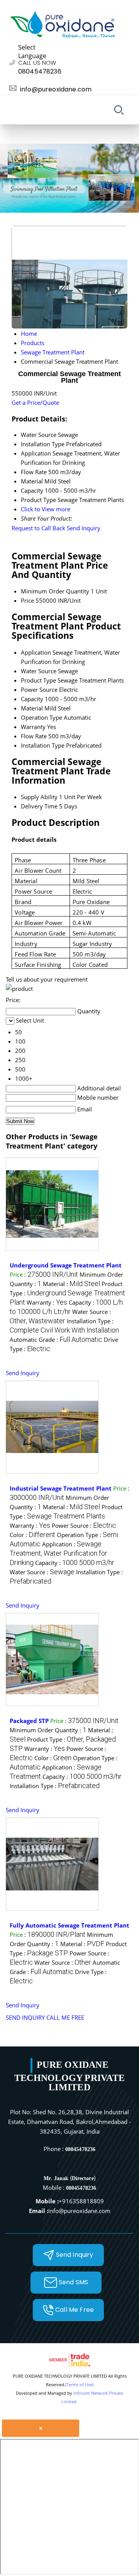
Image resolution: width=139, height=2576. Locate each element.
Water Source (39, 671)
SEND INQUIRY (25, 2017)
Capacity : (75, 1563)
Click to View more (46, 509)
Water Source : (42, 1572)
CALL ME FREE (65, 2017)
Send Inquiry (84, 528)
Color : (32, 1535)
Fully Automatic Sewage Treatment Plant (69, 1925)
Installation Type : (55, 1786)
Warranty (33, 727)
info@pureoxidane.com (56, 89)
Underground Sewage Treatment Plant (66, 1265)
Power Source (39, 690)
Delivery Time (39, 806)
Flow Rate (34, 736)
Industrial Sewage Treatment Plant (61, 1488)
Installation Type (43, 745)
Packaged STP (29, 1721)
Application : (58, 1553)
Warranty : (47, 1302)
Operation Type (42, 717)
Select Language (32, 52)
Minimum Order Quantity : (48, 1730)
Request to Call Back (38, 528)
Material (32, 708)
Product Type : (67, 1293)
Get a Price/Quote (35, 402)
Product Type (38, 680)
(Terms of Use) (79, 2384)
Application (36, 652)
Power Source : (84, 1525)
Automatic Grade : (56, 1340)
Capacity (32, 699)
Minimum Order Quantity (55, 591)
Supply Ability (39, 797)
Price (27, 600)
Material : (71, 1284)
